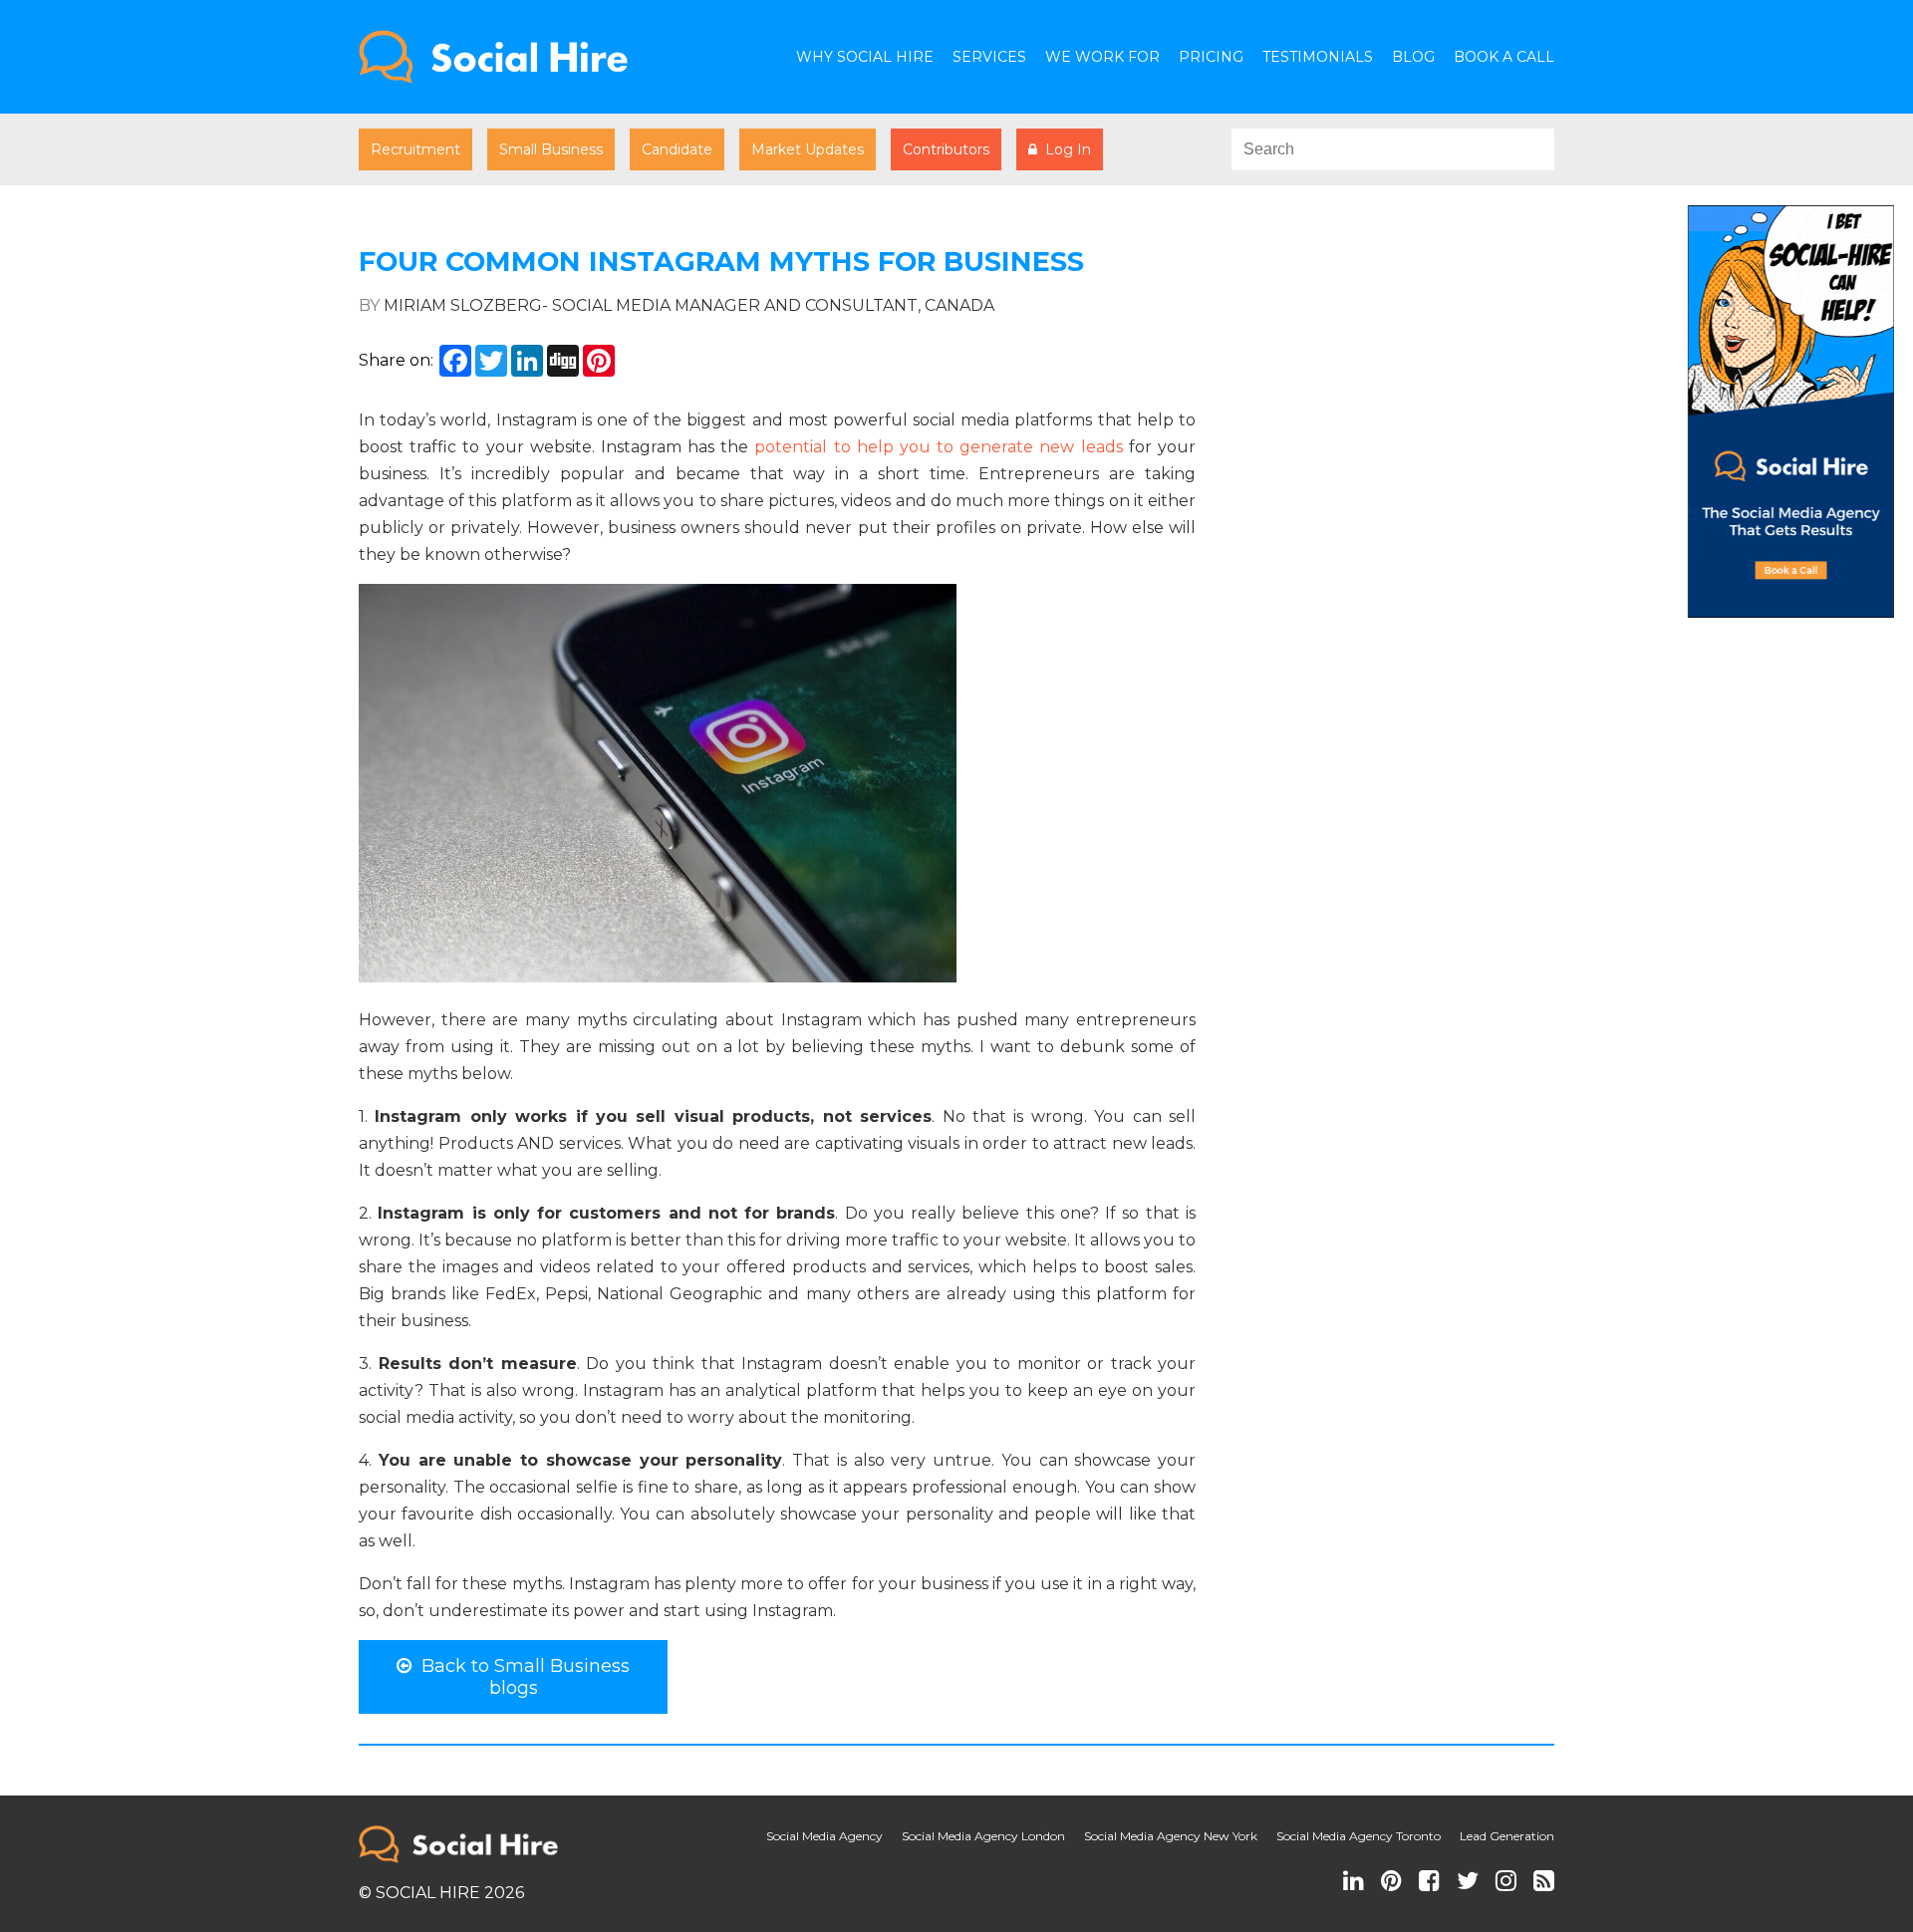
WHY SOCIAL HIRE (865, 57)
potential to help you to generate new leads (941, 447)
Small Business (551, 149)
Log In (1064, 149)
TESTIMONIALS (1318, 57)
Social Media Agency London (983, 1836)
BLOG (1413, 57)
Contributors (946, 149)
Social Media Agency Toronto (1359, 1836)
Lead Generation (1507, 1836)
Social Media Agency (824, 1836)
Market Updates (808, 149)
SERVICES (989, 57)
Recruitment (415, 149)
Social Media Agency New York (1171, 1836)
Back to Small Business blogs (521, 1677)
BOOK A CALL (1504, 57)
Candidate (677, 149)
